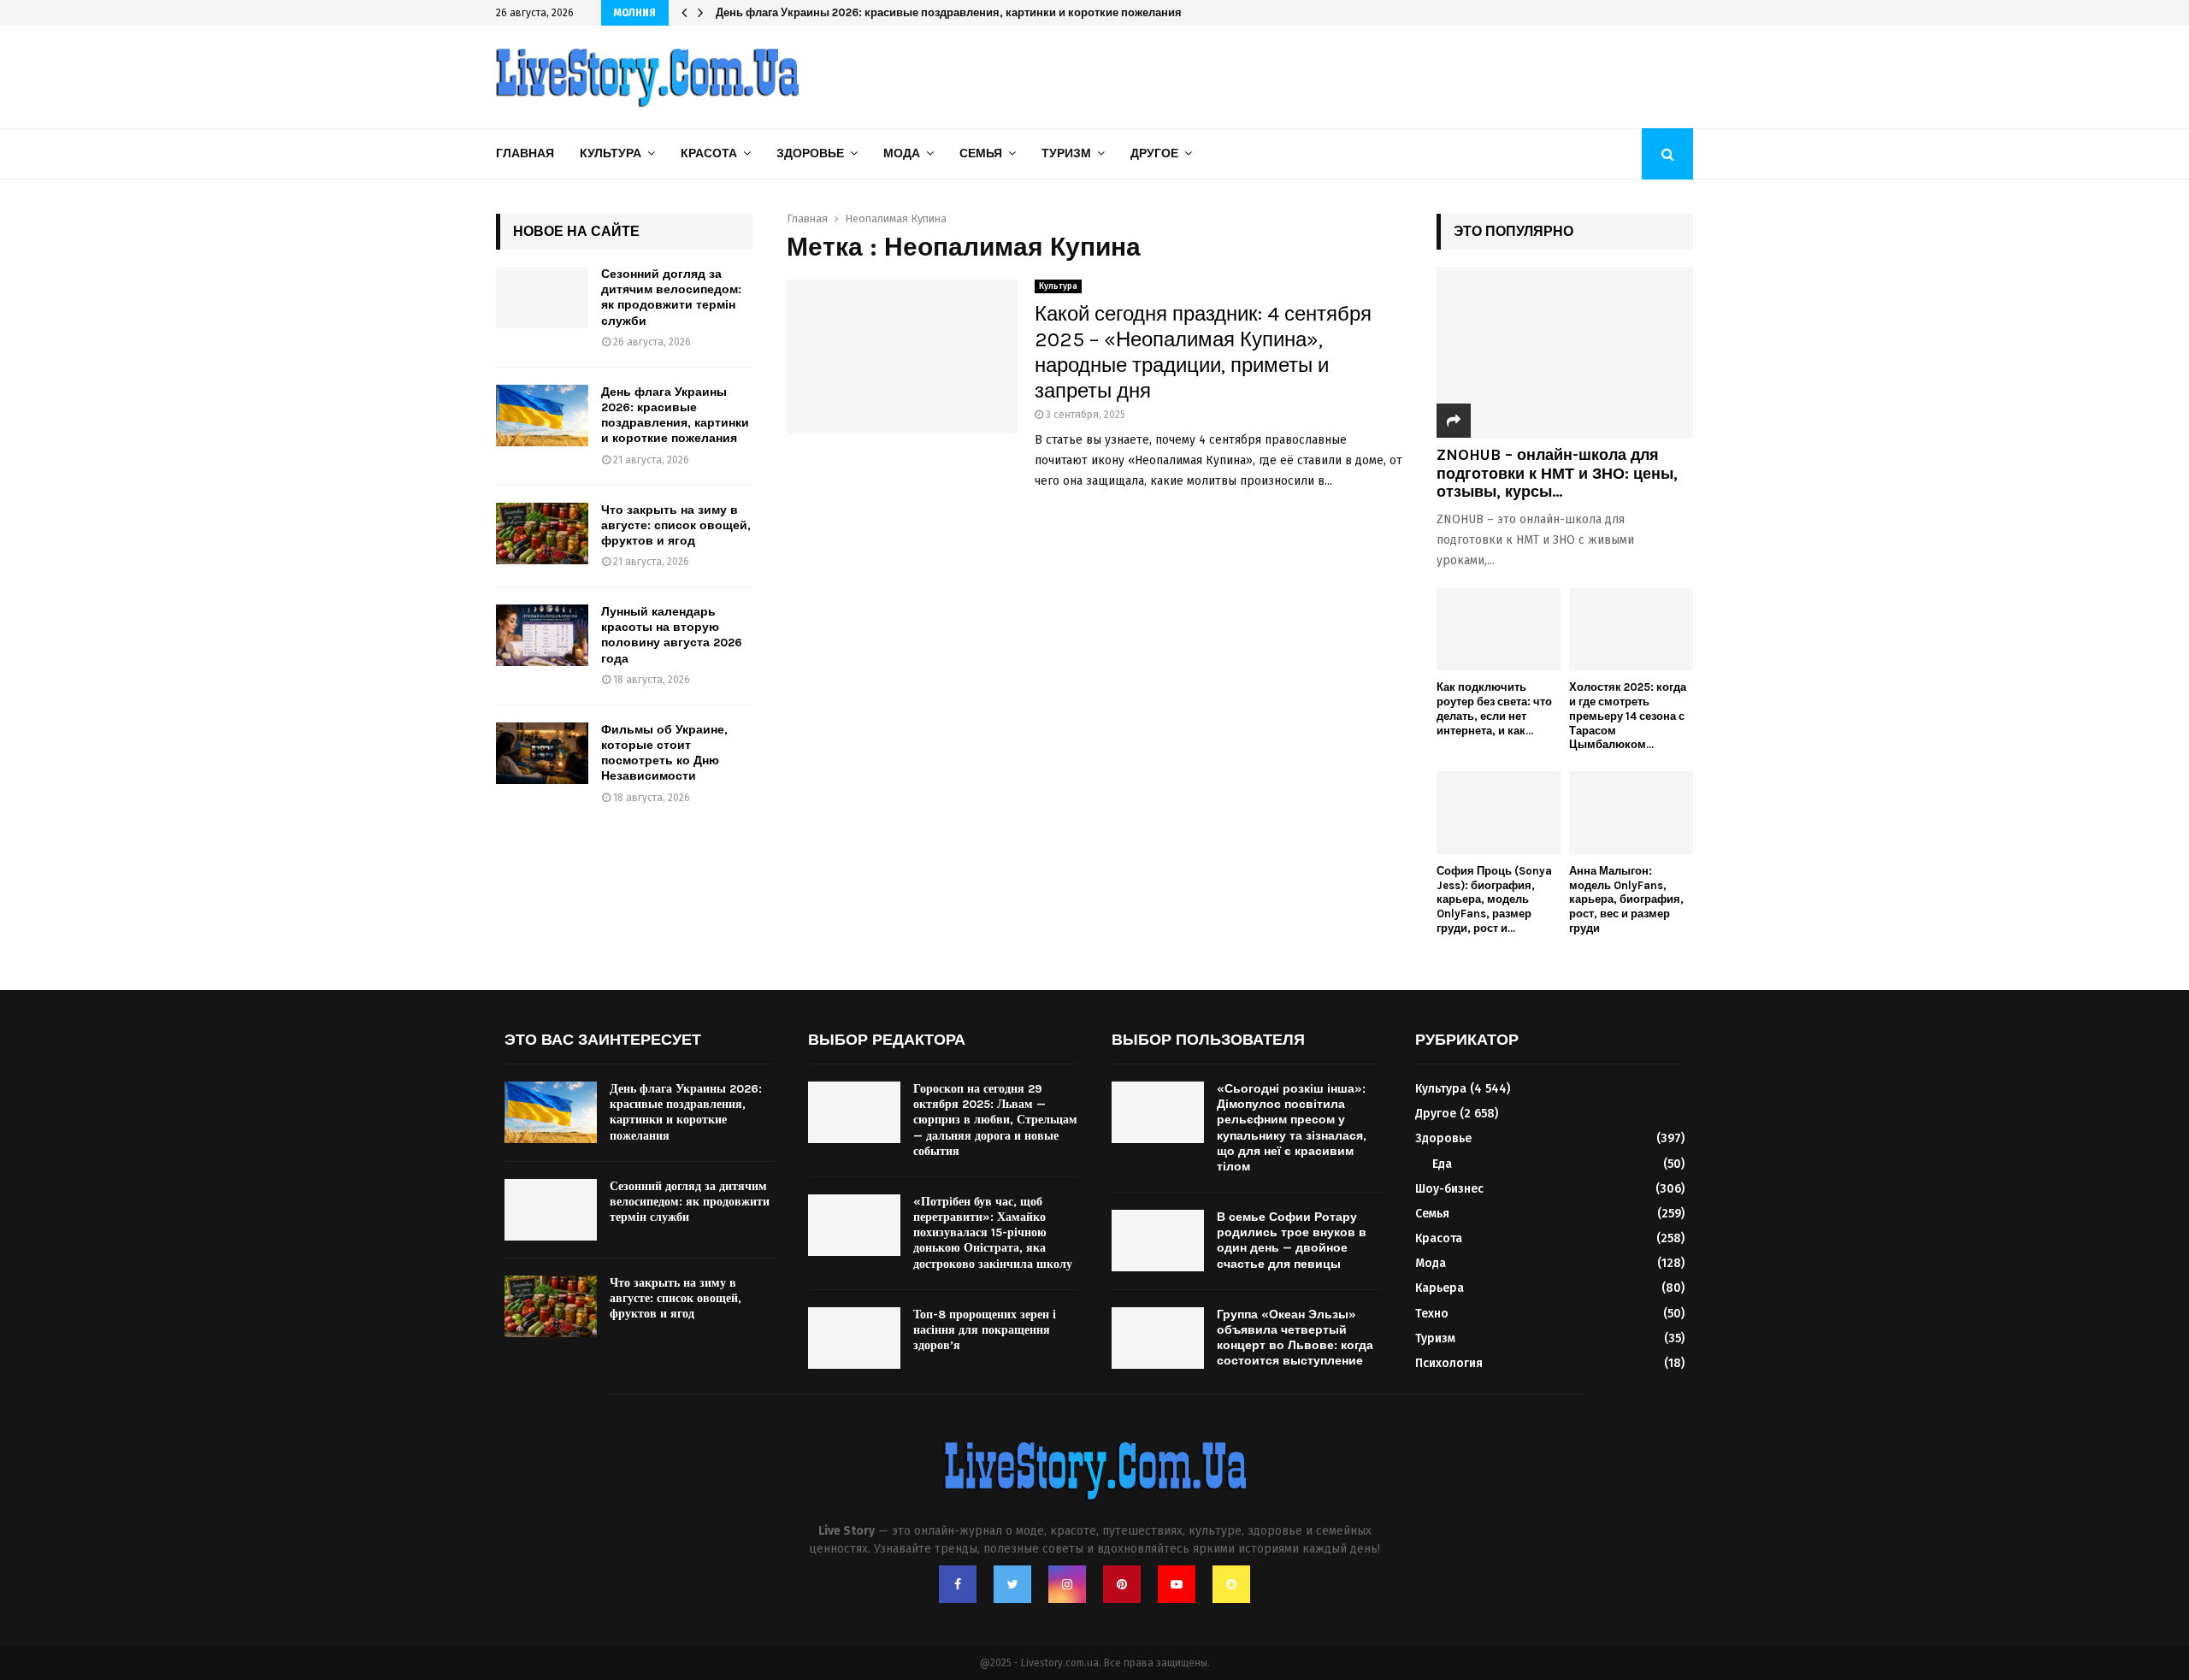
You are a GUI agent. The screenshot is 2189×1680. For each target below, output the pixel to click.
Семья (981, 153)
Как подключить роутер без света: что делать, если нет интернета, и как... (1494, 708)
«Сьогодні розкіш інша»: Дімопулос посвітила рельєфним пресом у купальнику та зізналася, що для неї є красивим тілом (1292, 1128)
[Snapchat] (1231, 1584)
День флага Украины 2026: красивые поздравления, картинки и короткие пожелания (675, 416)
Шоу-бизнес (1449, 1189)
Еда (1442, 1164)
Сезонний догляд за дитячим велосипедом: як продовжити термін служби (671, 298)
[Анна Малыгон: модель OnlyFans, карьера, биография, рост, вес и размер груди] (1631, 813)
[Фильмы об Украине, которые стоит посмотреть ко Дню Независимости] (542, 753)
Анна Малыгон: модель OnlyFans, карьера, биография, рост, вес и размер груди (1626, 899)
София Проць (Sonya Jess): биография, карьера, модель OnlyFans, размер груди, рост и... (1494, 899)
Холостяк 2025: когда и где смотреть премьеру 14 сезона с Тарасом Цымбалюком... (1628, 716)
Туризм (1066, 153)
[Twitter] (1012, 1584)
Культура (611, 153)
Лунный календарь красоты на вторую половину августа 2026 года (672, 635)
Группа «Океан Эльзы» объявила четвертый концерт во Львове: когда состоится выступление (1295, 1338)
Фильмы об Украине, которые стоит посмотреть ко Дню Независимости (664, 753)
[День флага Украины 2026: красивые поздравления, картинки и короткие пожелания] (542, 416)
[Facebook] (958, 1584)
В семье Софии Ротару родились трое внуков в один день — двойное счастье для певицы (1292, 1241)
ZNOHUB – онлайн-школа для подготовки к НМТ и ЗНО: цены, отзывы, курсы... (1557, 473)
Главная (525, 153)
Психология (1449, 1363)
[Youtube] (1177, 1584)
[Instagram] (1067, 1584)
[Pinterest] (1122, 1584)
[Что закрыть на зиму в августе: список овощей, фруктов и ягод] (542, 533)
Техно (1432, 1314)
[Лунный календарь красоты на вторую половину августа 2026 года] (542, 635)
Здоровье (810, 153)
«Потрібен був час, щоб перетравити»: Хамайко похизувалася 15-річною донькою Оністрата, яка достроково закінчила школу (993, 1233)
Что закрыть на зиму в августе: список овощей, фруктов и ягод (888, 12)
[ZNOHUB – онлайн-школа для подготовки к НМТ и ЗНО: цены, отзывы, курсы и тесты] (1565, 352)
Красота (709, 153)
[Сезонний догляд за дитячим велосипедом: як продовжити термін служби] (542, 298)
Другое (1154, 153)
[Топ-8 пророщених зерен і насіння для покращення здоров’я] (854, 1338)
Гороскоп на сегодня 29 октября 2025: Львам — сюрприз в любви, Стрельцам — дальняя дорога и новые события (995, 1120)
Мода (902, 153)
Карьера (1440, 1288)
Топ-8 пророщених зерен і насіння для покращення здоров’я (985, 1330)
